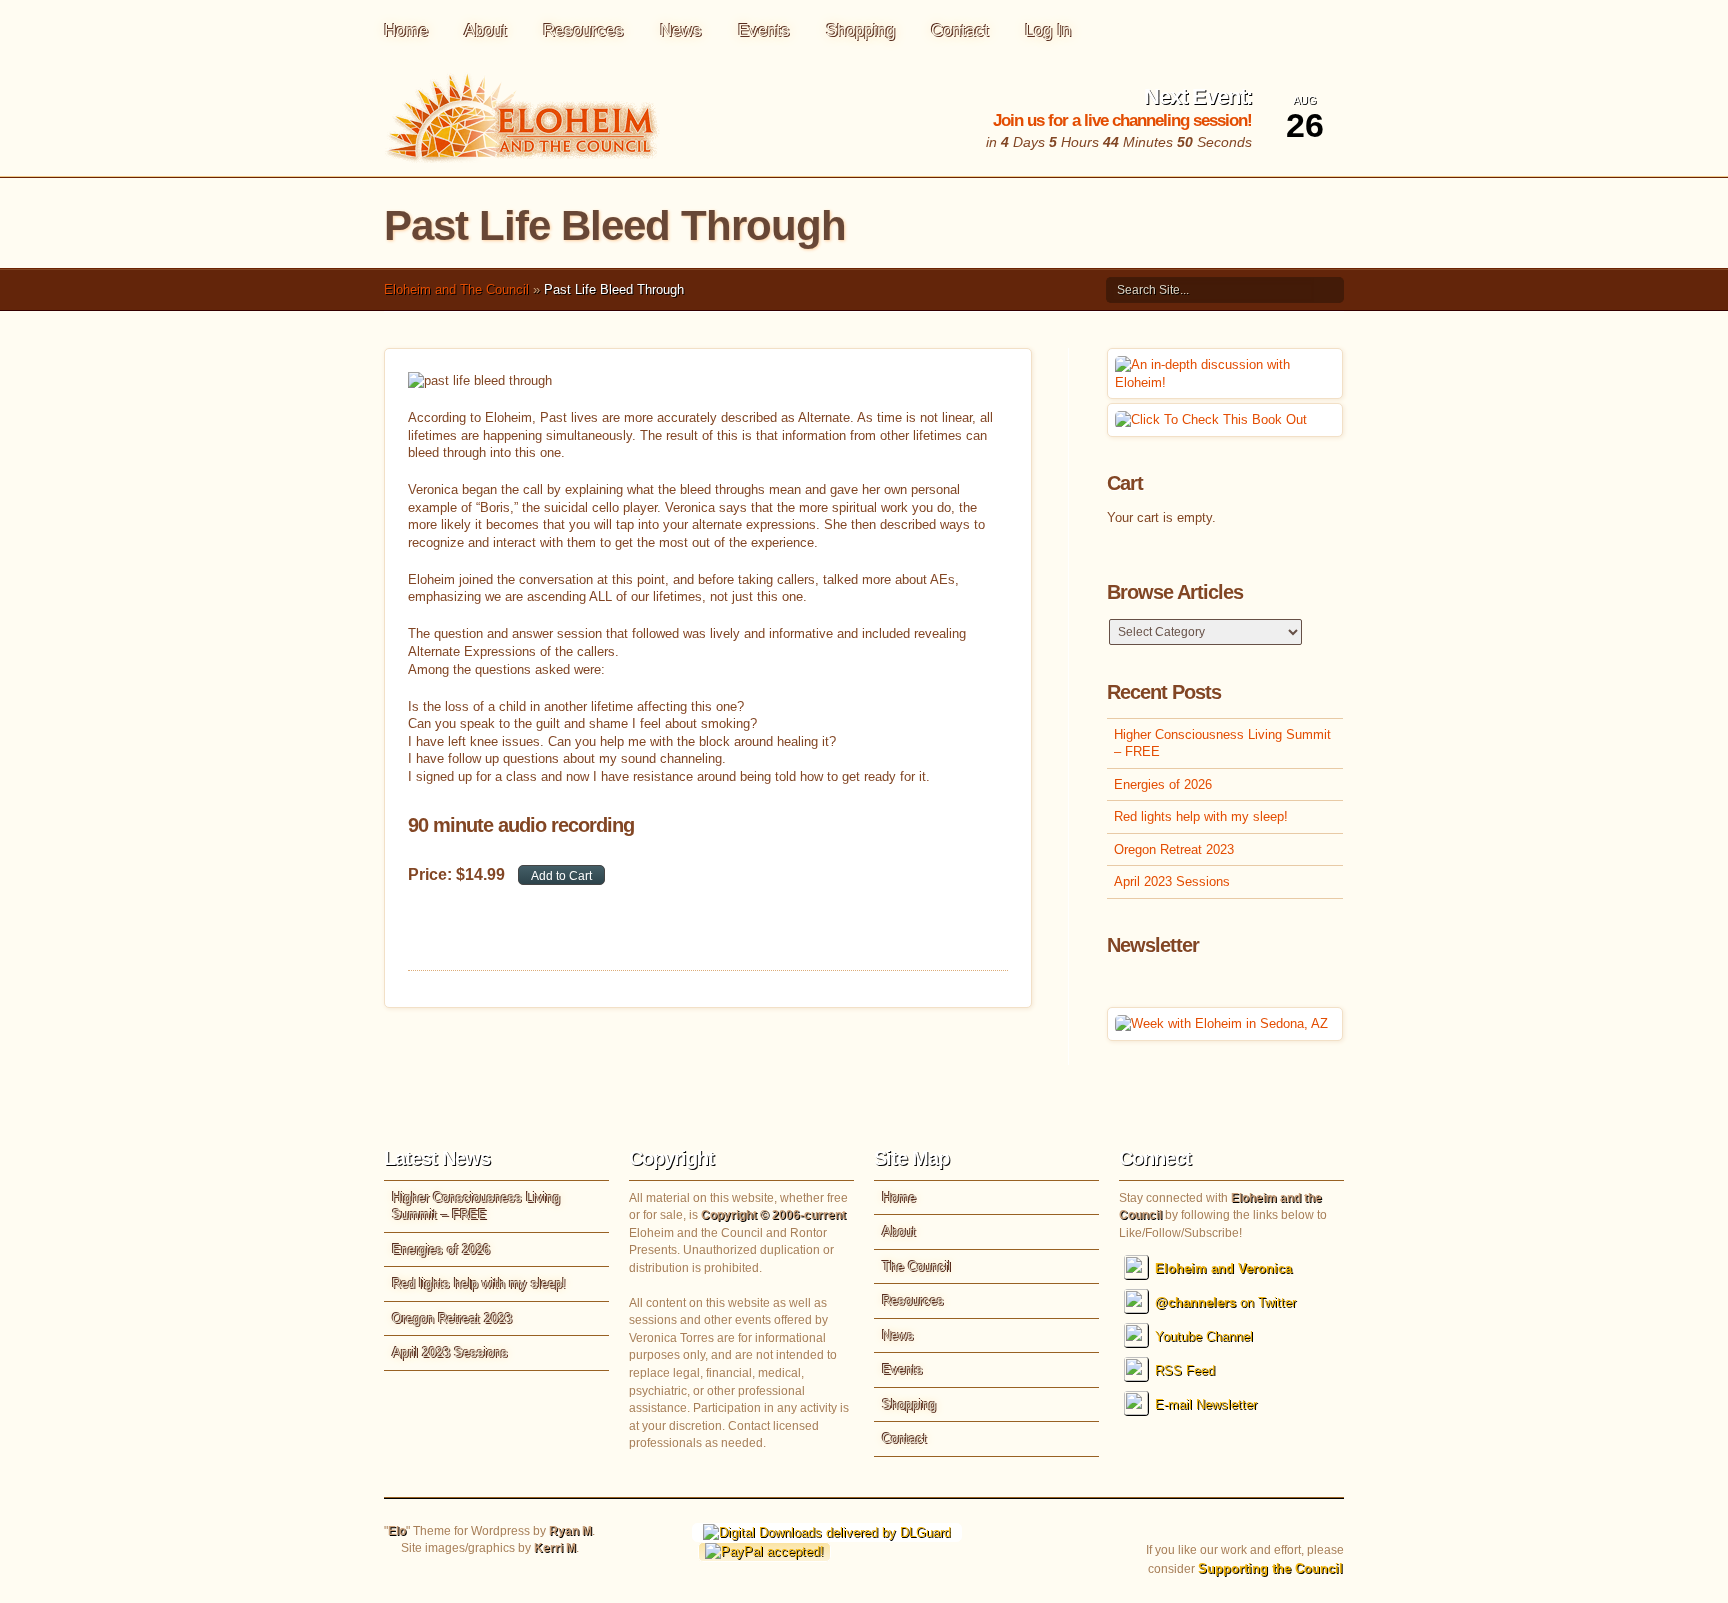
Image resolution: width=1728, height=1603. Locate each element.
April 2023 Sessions (1172, 881)
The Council (916, 1266)
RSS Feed (1185, 1370)
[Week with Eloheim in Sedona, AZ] (1221, 1023)
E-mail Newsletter (1206, 1404)
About (485, 30)
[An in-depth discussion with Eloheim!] (1225, 382)
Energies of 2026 (1163, 784)
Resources (583, 30)
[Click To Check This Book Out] (1211, 419)
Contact (960, 30)
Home (406, 30)
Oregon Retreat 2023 (1174, 849)
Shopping (860, 30)
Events (764, 30)
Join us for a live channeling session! (1122, 120)
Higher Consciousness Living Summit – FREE (1222, 743)
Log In (1048, 30)
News (681, 30)
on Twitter (1225, 1302)
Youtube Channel (1204, 1336)
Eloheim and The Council (456, 289)
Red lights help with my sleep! (1201, 816)
